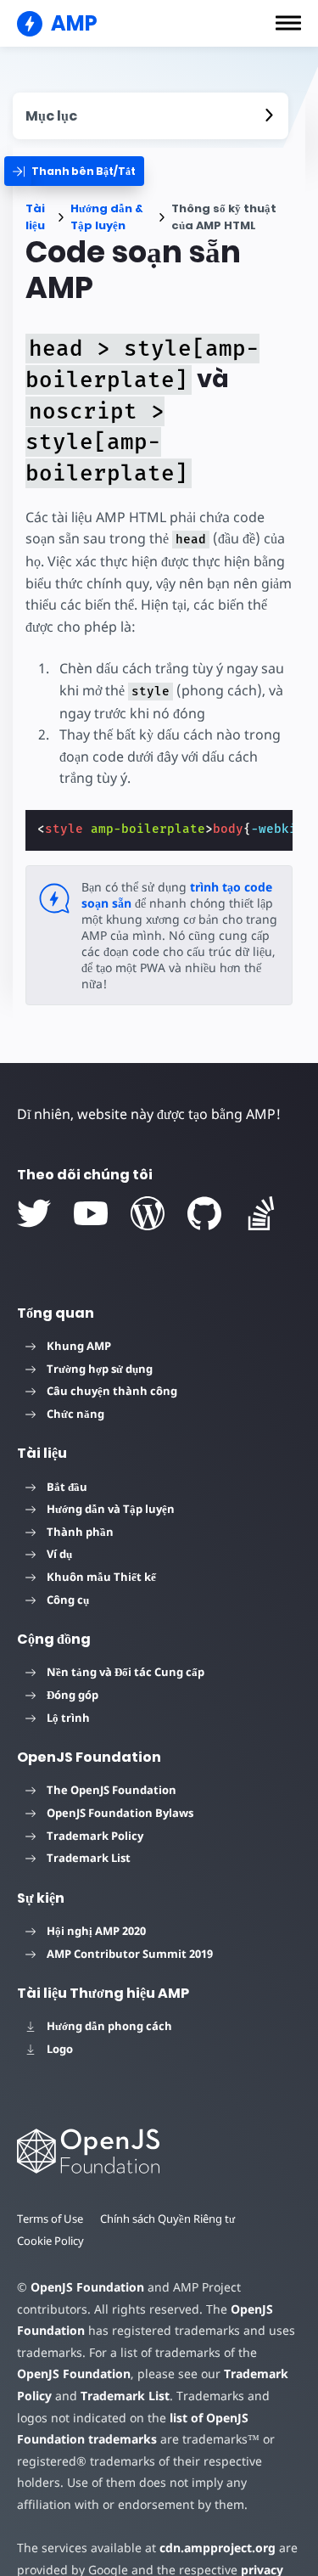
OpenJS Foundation (87, 2287)
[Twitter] (34, 1213)
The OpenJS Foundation (112, 1790)
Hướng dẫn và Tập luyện (111, 1509)
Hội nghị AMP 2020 (96, 1931)
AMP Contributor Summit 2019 (130, 1954)
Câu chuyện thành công (112, 1391)
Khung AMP (79, 1346)
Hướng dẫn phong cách (109, 2026)
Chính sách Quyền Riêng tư (167, 2219)
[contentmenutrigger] (151, 116)
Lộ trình (68, 1718)
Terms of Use (50, 2219)
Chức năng (75, 1414)
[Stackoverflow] (261, 1213)
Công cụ (68, 1600)
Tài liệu (35, 217)
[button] (288, 23)
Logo (60, 2049)
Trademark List (89, 1858)
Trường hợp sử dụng (100, 1369)
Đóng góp (73, 1695)
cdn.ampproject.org (218, 2548)
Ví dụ (59, 1554)
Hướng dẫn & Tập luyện (107, 217)
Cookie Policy (50, 2241)
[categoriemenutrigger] (74, 171)
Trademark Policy (95, 1836)
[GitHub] (204, 1213)
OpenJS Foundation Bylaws (120, 1813)
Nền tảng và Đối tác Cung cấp (126, 1672)
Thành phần (80, 1532)
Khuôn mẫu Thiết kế (101, 1577)
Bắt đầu (67, 1487)
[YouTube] (91, 1213)
